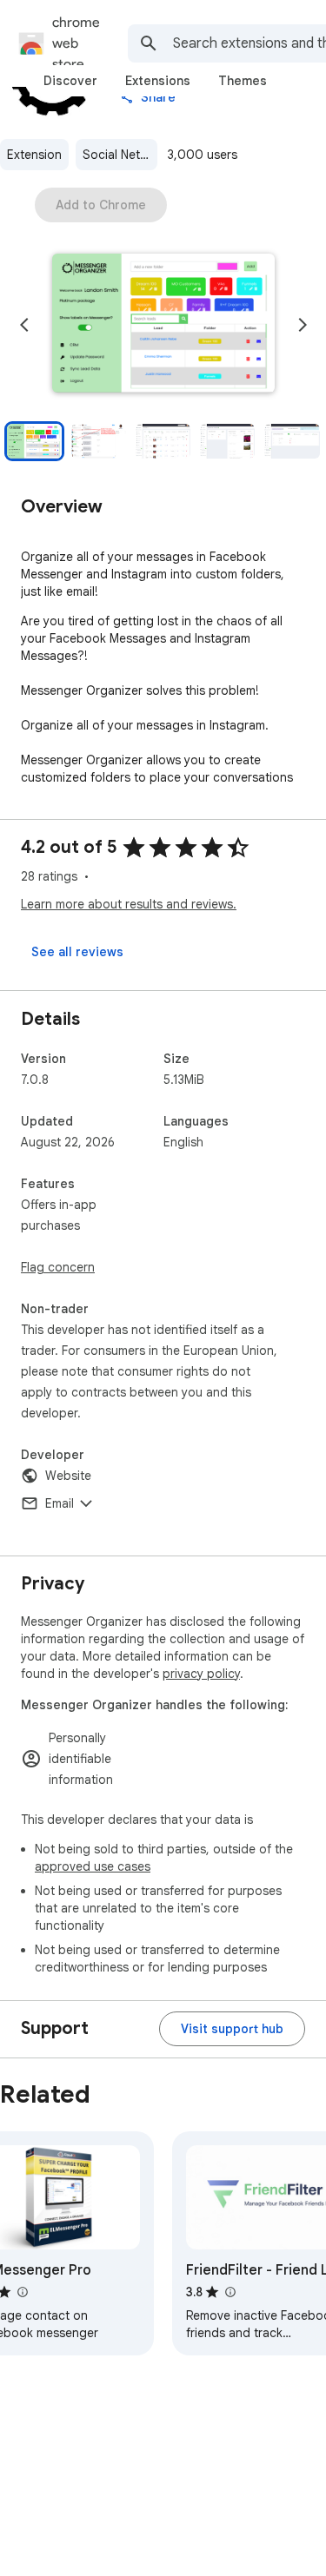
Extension (34, 155)
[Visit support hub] (232, 2029)
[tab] (70, 81)
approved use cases (93, 1866)
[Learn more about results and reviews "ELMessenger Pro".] (22, 2292)
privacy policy (201, 1674)
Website (68, 1476)
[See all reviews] (77, 952)
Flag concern (58, 1267)
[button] (163, 325)
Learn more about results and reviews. (129, 904)
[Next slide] (303, 325)
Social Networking (120, 155)
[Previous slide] (24, 325)
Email (60, 1503)
